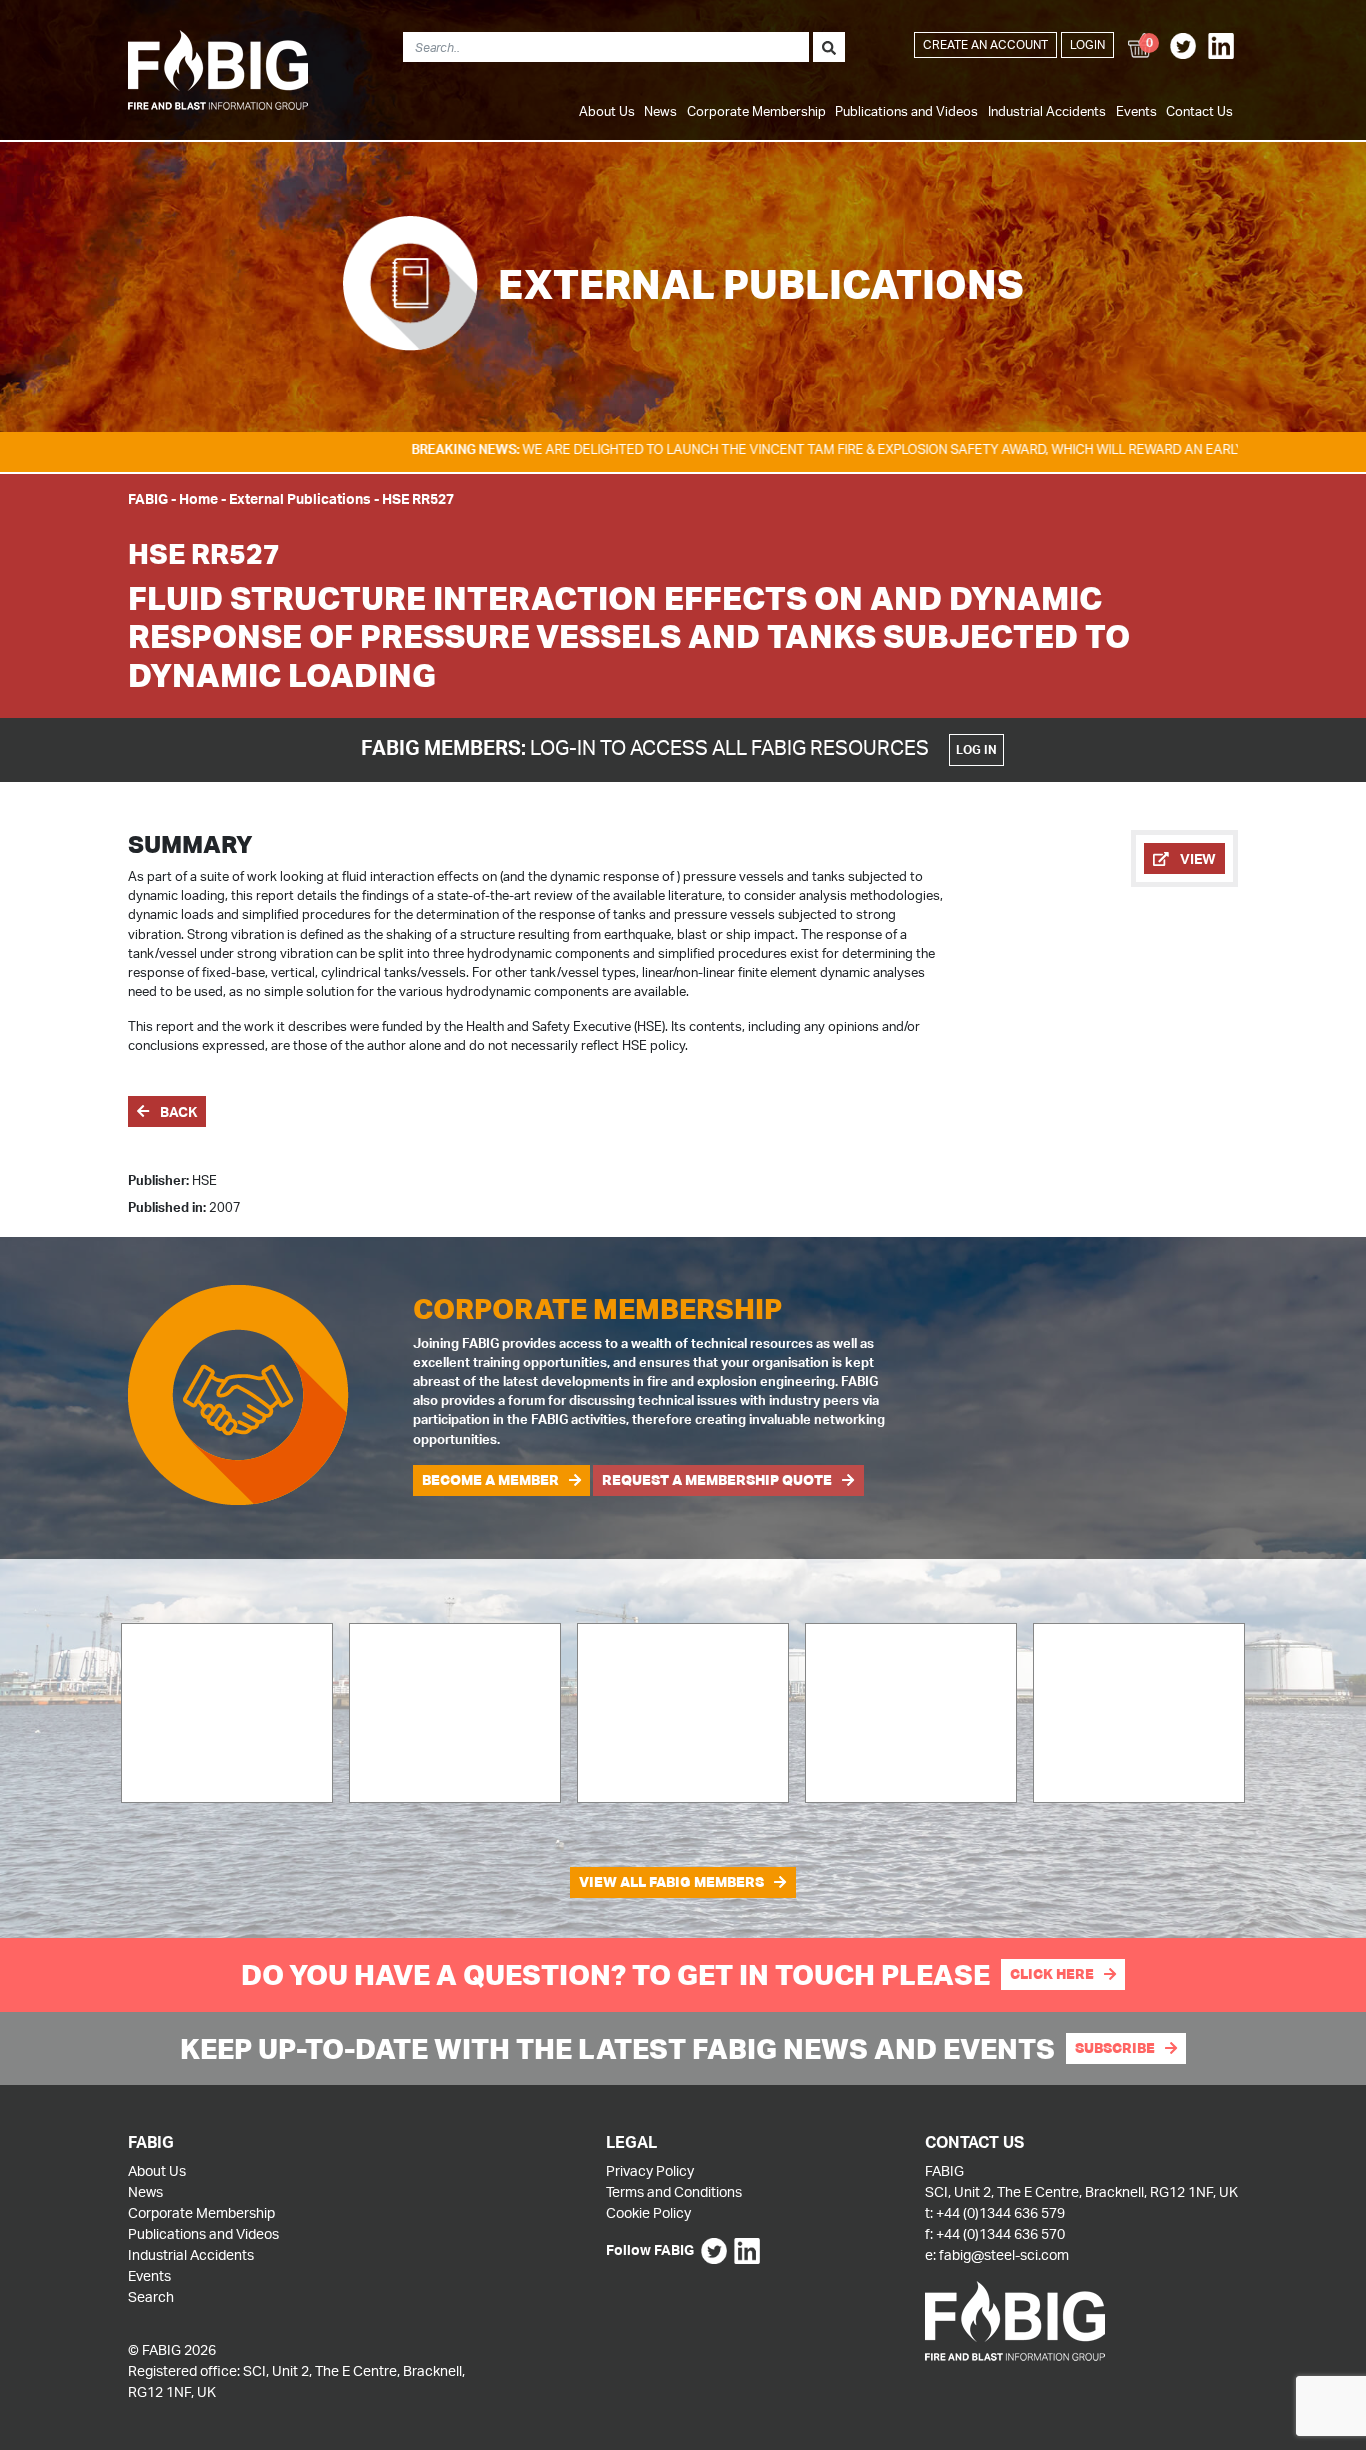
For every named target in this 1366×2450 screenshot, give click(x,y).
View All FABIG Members (671, 1882)
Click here (1052, 1974)
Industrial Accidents (1047, 111)
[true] (829, 47)
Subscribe (1115, 2048)
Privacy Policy (650, 2170)
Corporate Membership (756, 111)
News (660, 111)
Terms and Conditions (674, 2191)
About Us (607, 111)
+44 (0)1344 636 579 (1000, 2212)
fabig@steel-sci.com (1004, 2254)
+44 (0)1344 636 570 (1000, 2233)
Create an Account (985, 44)
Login (1087, 44)
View (1196, 858)
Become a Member (490, 1480)
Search (151, 2296)
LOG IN (976, 749)
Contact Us (1199, 111)
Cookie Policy (648, 2212)
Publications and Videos (906, 111)
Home (198, 498)
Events (1136, 111)
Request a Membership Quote (717, 1480)
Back (177, 1111)
